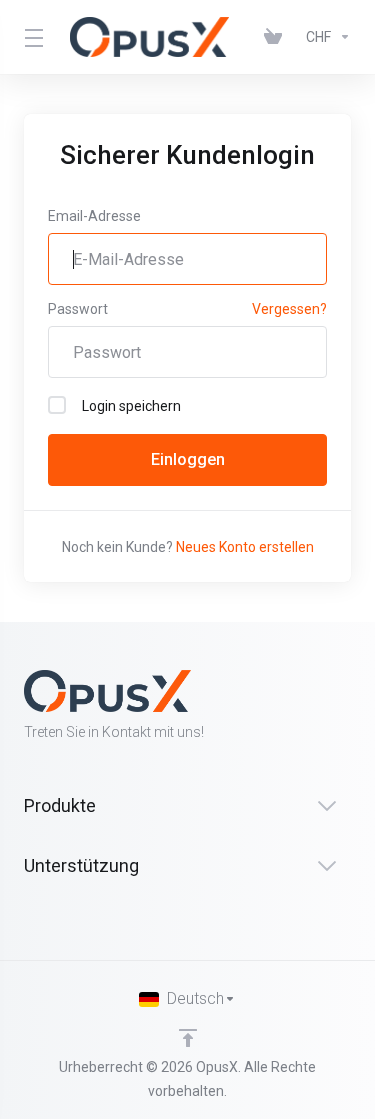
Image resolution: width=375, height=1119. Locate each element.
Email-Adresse (94, 216)
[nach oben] (188, 1038)
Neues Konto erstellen (245, 547)
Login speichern (131, 406)
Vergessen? (289, 309)
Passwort (78, 309)
